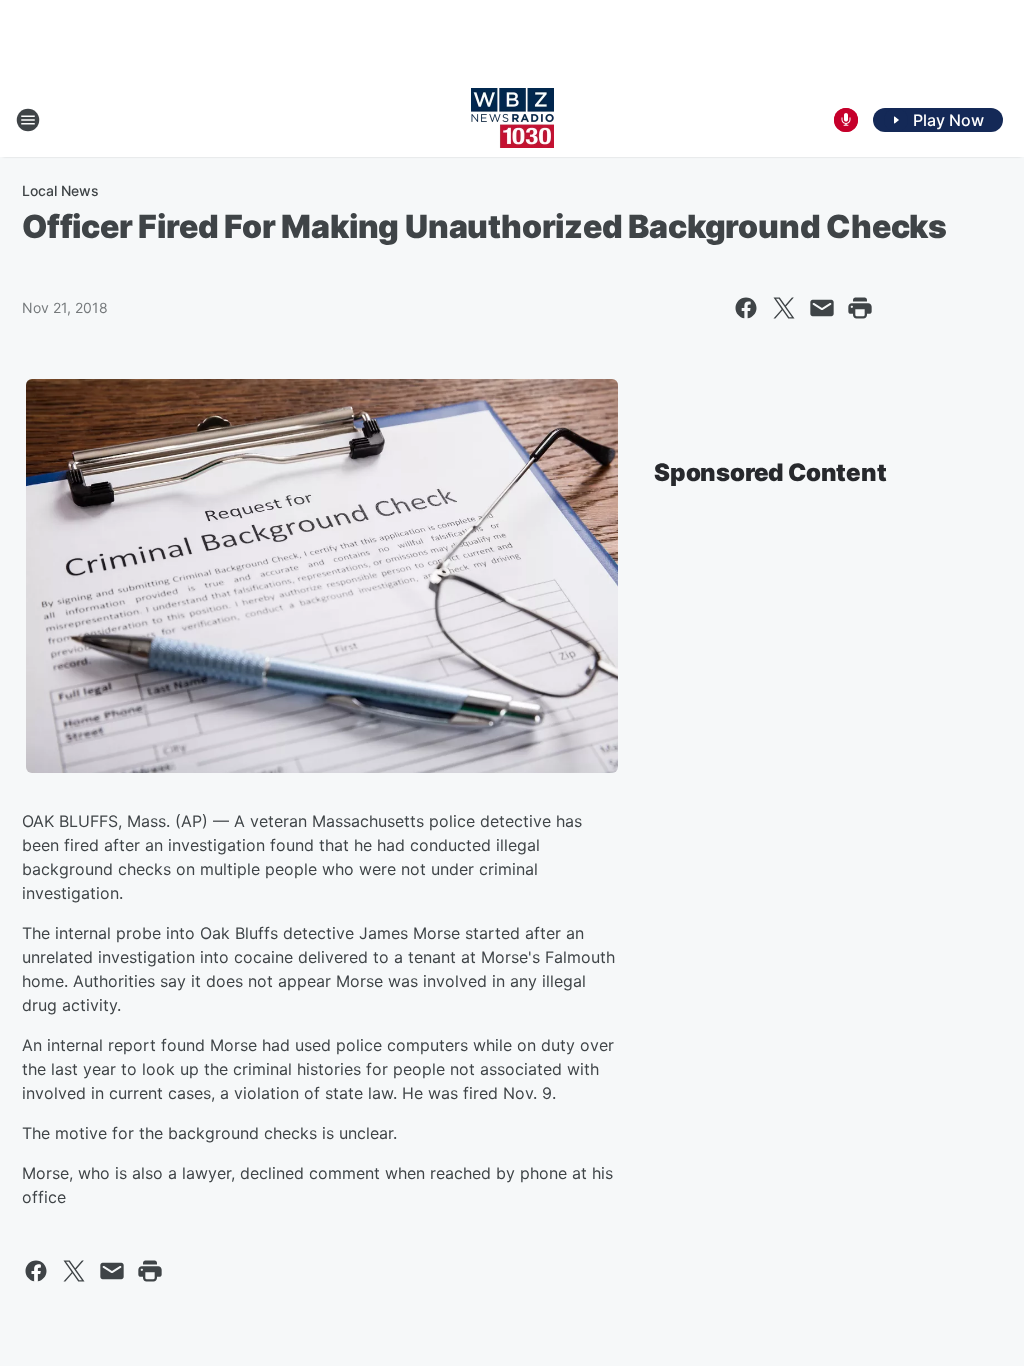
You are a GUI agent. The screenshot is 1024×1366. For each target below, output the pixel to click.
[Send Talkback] (846, 120)
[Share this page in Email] (822, 308)
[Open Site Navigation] (28, 120)
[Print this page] (860, 308)
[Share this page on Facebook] (746, 308)
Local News (60, 190)
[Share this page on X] (784, 308)
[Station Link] (512, 120)
